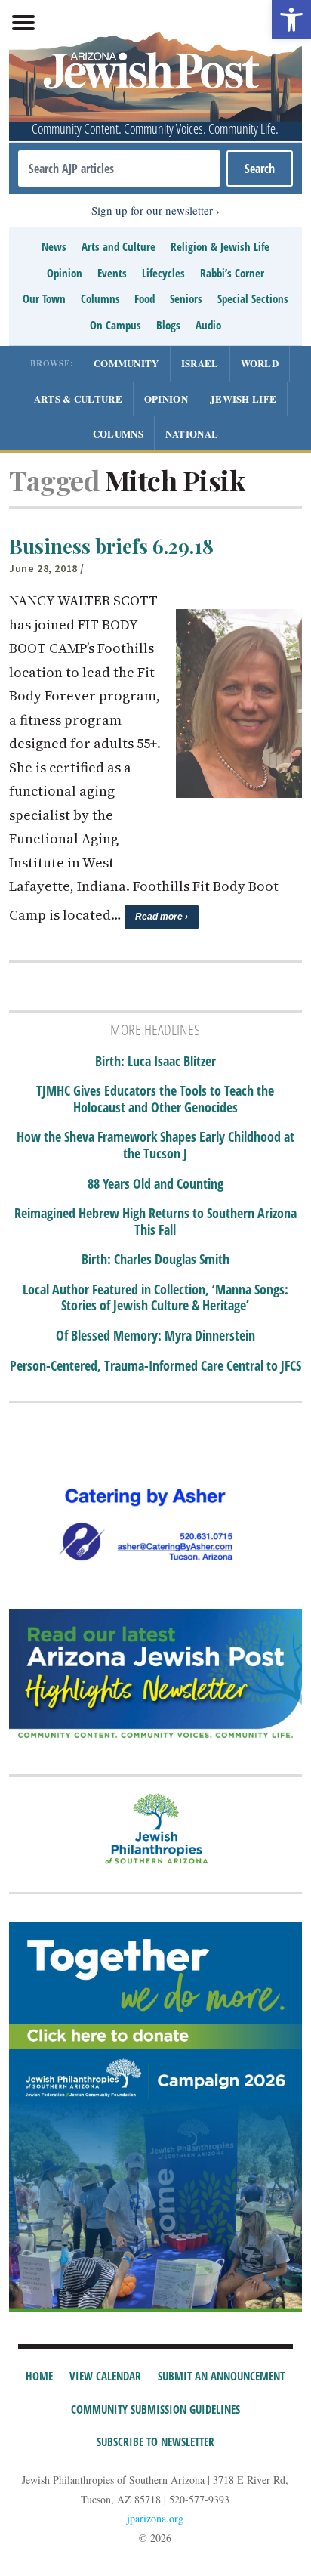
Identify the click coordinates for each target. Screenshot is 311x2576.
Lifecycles (163, 273)
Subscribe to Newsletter (155, 2441)
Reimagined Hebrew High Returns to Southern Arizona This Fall (155, 1222)
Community (126, 363)
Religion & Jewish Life (220, 246)
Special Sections (253, 298)
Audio (208, 325)
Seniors (186, 298)
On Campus (115, 325)
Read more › (162, 917)
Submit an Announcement (221, 2376)
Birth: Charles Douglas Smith (155, 1260)
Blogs (168, 325)
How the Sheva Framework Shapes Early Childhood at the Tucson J (155, 1145)
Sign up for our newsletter (152, 210)
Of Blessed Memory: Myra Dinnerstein (155, 1336)
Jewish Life (243, 399)
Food (145, 298)
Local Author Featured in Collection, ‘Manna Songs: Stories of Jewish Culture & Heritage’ (155, 1298)
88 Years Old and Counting (155, 1184)
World (260, 363)
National (192, 433)
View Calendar (105, 2376)
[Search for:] (119, 169)
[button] (291, 20)
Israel (200, 363)
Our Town (44, 298)
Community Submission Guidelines (155, 2409)
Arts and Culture (119, 246)
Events (112, 273)
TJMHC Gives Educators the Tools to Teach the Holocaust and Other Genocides (155, 1099)
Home (39, 2376)
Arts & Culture (78, 399)
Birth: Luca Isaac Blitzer (155, 1062)
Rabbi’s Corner (232, 273)
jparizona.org (155, 2518)
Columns (100, 298)
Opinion (65, 273)
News (54, 246)
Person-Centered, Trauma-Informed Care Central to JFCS (155, 1366)
